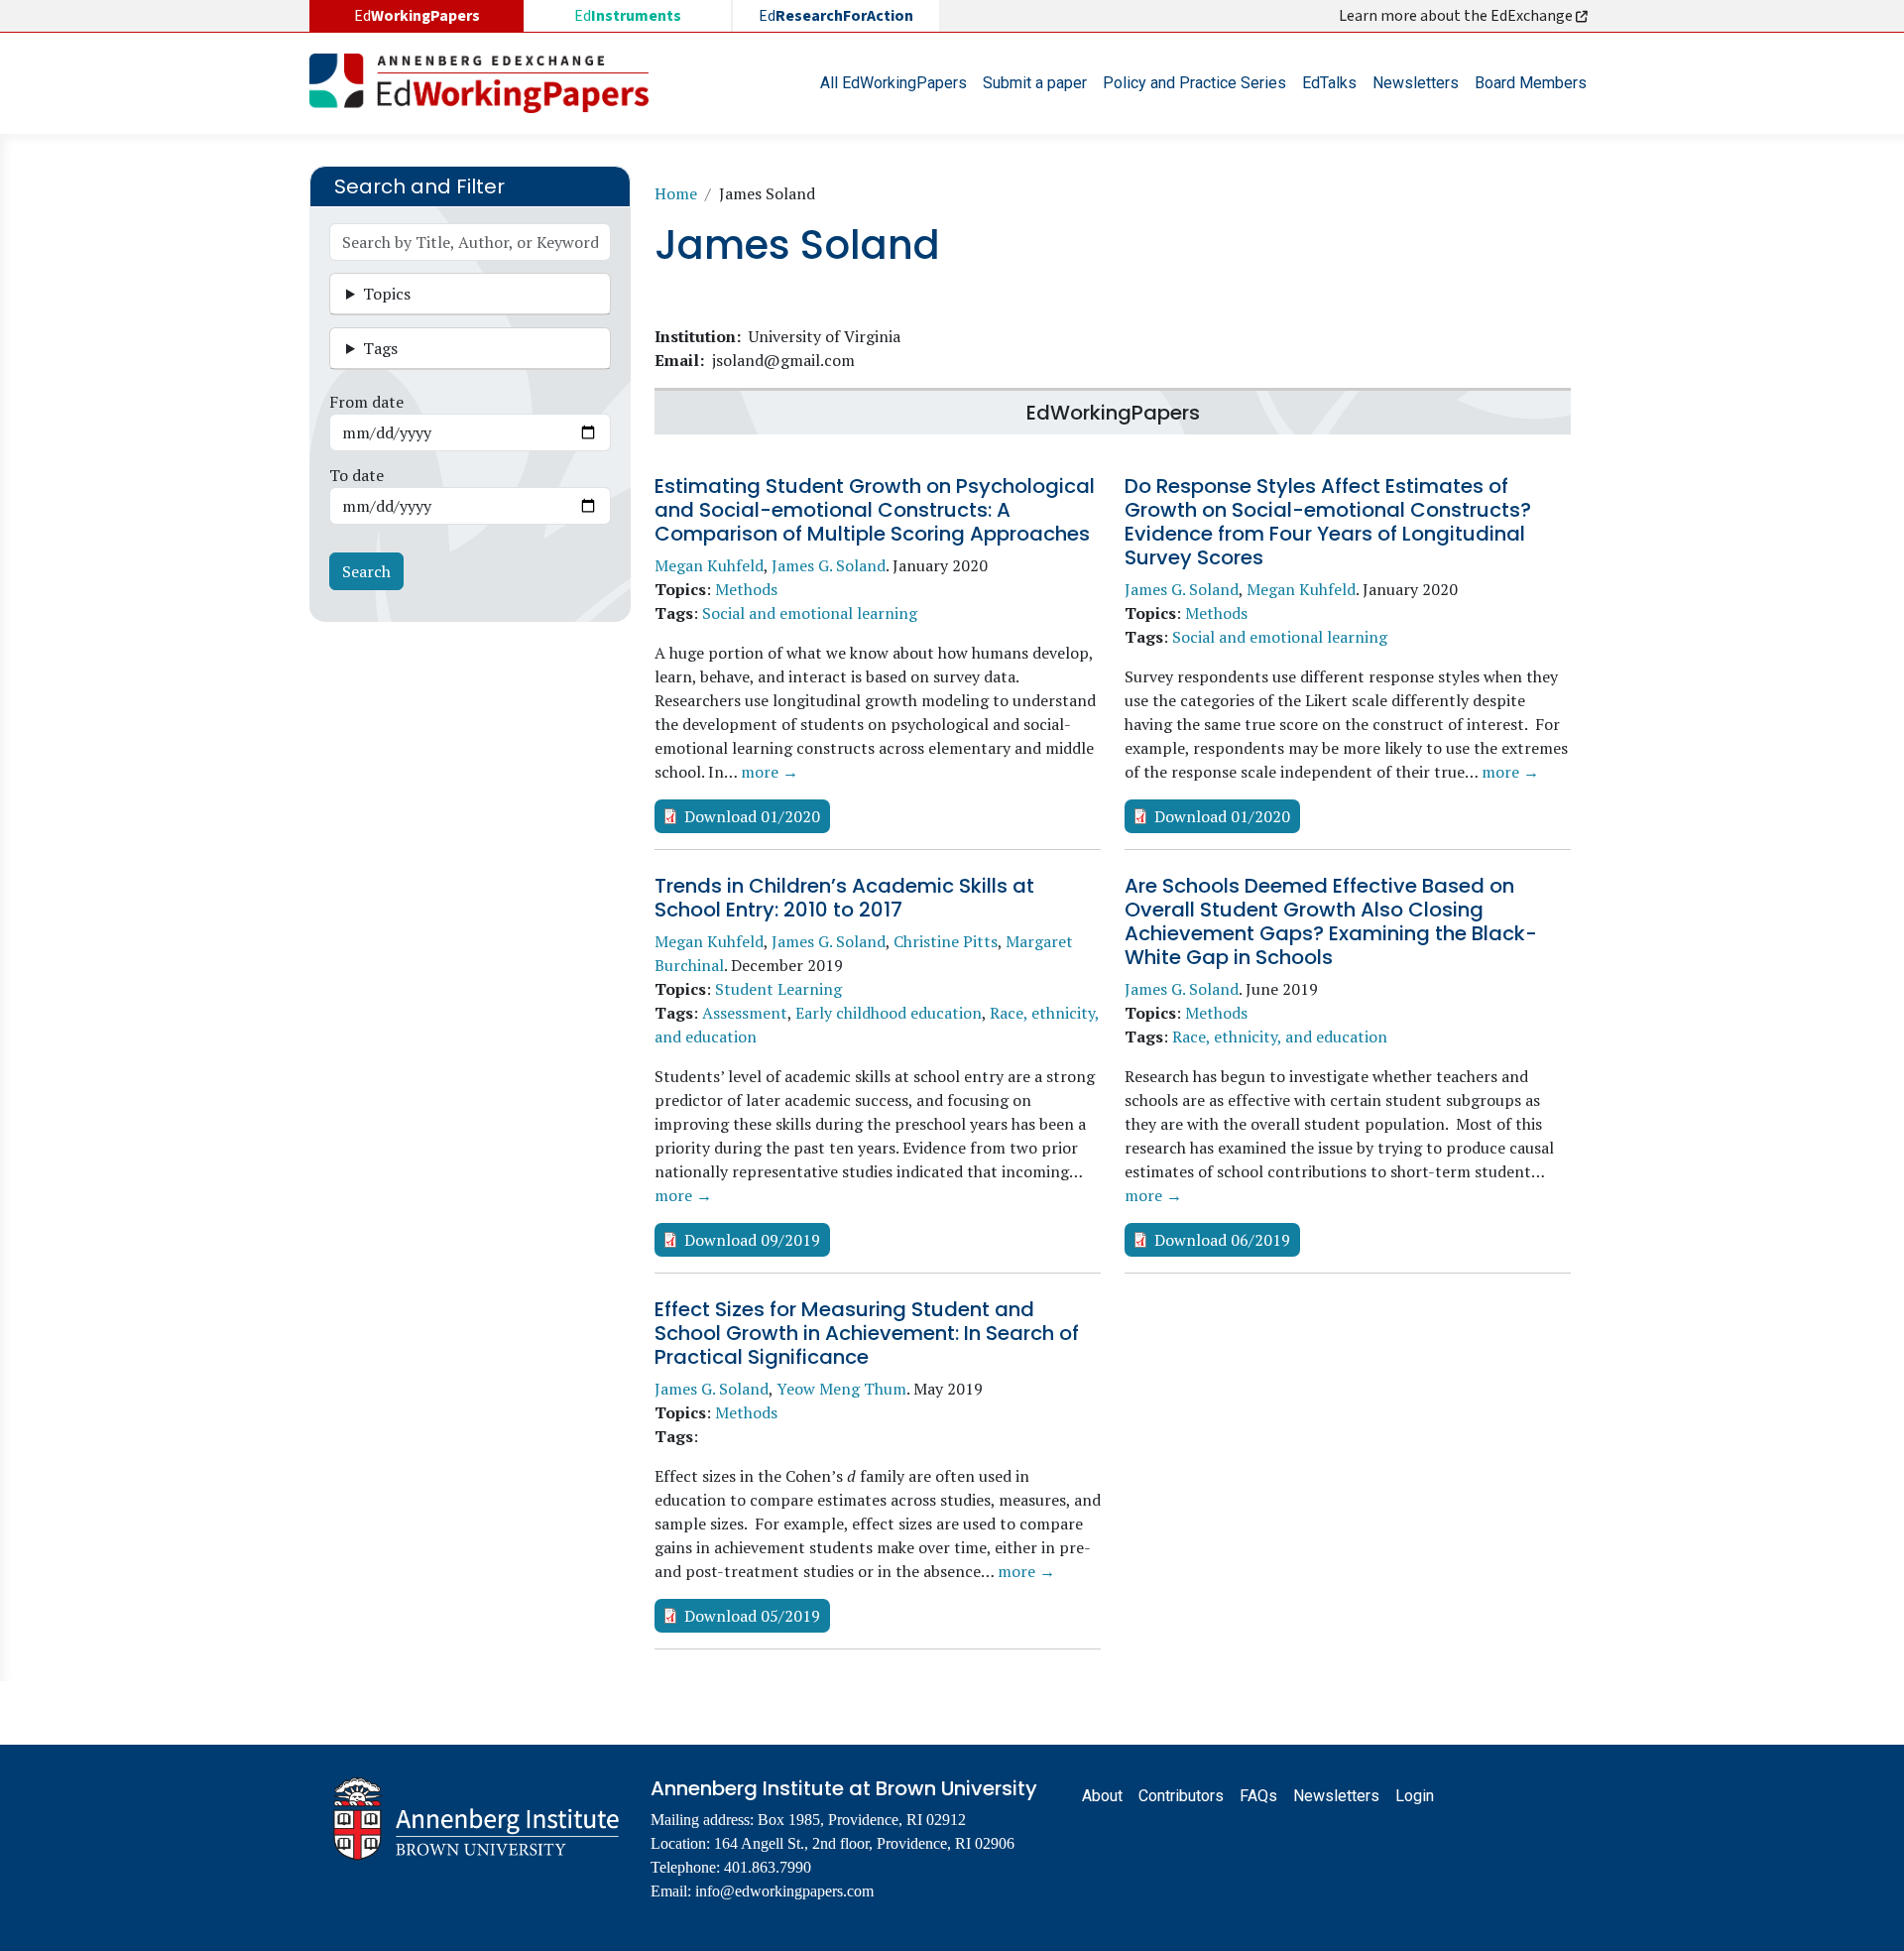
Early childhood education (889, 1013)
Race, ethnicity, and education (1280, 1036)
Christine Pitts (946, 941)
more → (770, 772)
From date (366, 402)
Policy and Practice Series (1194, 83)
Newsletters (1416, 83)
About (1102, 1796)
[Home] (487, 83)
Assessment (745, 1013)
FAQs (1258, 1796)
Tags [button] (380, 348)
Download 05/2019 (752, 1616)
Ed (628, 16)
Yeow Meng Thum (841, 1389)
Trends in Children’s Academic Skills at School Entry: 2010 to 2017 (844, 898)
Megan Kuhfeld (709, 565)
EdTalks (1329, 83)
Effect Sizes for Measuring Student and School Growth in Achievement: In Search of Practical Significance (867, 1333)
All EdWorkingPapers (893, 83)
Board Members (1531, 83)
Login (1415, 1796)
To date (357, 475)
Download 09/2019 (752, 1240)
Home (676, 193)
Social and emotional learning (810, 613)
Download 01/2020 (752, 816)
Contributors (1181, 1796)
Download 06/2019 (1222, 1240)
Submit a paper (1035, 83)
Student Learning (778, 989)
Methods (746, 589)
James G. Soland (829, 565)
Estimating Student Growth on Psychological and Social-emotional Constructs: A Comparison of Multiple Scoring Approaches (875, 510)
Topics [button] (387, 294)
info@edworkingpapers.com (784, 1891)
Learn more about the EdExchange (1457, 16)
